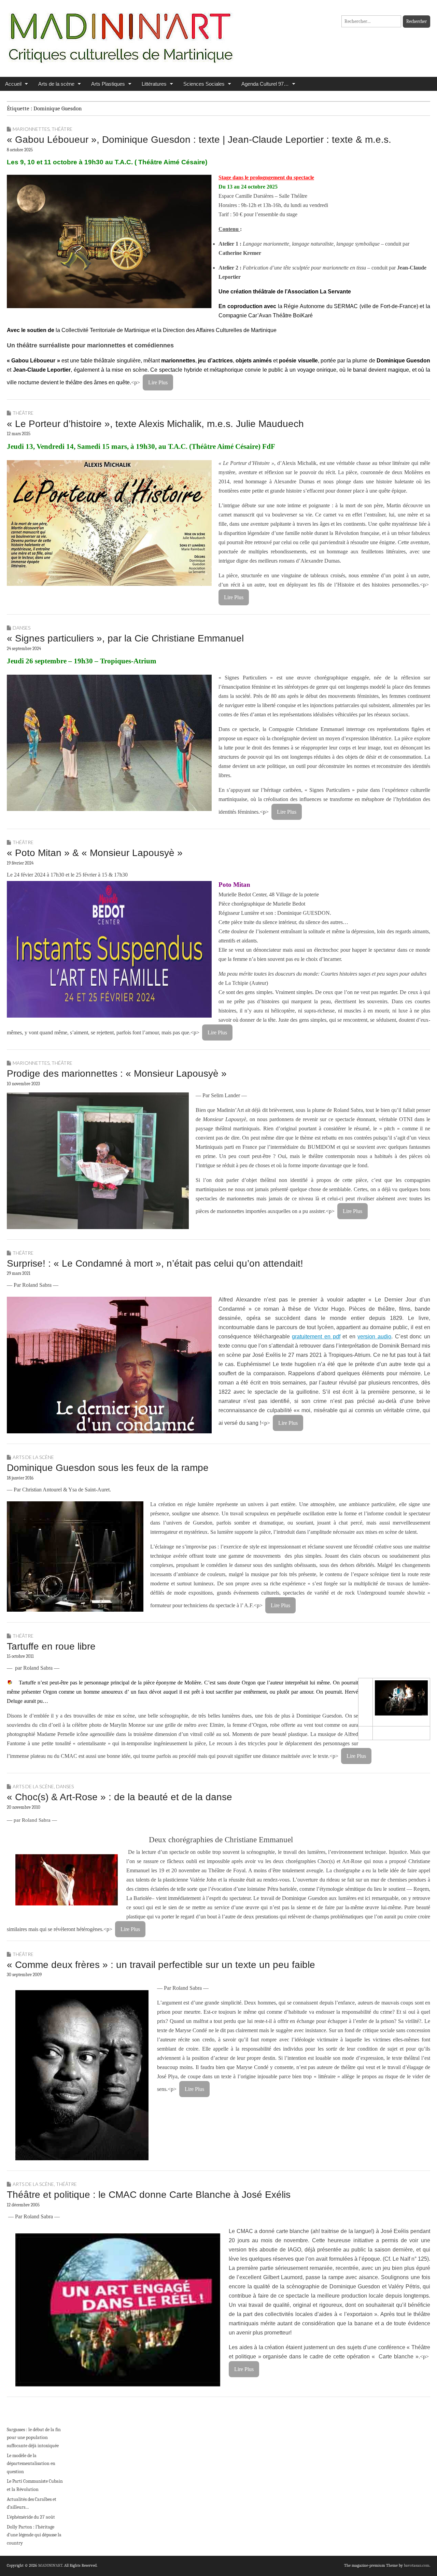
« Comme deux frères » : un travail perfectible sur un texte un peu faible (161, 1965)
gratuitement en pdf (316, 1337)
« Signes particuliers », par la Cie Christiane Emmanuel (125, 638)
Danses (22, 628)
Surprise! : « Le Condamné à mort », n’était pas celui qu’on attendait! (155, 1263)
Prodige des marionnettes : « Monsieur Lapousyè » (117, 1073)
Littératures (154, 84)
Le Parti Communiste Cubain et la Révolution (35, 2485)
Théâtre (62, 129)
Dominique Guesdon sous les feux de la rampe (108, 1468)
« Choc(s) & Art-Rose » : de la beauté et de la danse (119, 1797)
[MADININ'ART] (121, 33)
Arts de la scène (56, 84)
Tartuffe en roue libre (51, 1646)
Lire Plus (158, 382)
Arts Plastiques (108, 84)
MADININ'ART (50, 2565)
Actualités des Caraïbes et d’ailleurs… (32, 2503)
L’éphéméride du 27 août (31, 2517)
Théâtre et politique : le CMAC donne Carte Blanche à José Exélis (149, 2195)
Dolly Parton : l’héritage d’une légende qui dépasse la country (34, 2535)
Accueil (13, 84)
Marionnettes (31, 129)
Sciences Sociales (204, 84)
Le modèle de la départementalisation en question (31, 2464)
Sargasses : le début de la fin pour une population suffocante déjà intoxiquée (34, 2438)
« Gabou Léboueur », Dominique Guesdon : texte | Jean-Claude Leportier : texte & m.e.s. (199, 140)
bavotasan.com (417, 2565)
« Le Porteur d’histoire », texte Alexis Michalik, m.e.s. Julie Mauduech (155, 424)
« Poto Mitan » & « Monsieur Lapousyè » (95, 853)
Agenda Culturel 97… (265, 84)
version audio (374, 1337)
